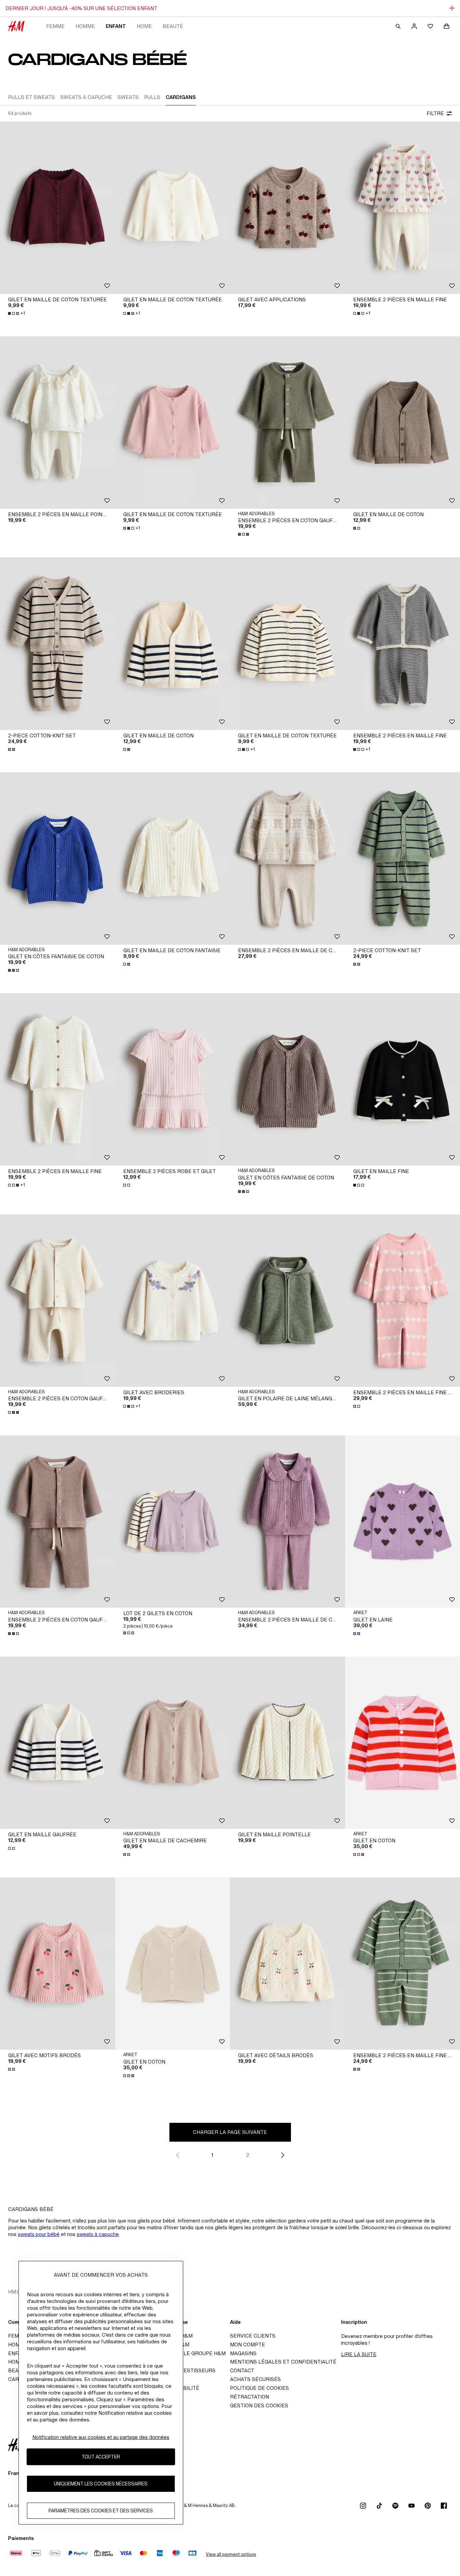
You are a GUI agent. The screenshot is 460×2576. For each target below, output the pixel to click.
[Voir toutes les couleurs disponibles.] (244, 534)
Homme (85, 26)
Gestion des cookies (259, 2405)
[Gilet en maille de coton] (173, 643)
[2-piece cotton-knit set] (58, 643)
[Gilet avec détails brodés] (288, 1964)
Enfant (116, 26)
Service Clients (253, 2336)
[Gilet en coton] (173, 1964)
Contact (242, 2370)
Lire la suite (359, 2354)
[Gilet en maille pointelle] (288, 1743)
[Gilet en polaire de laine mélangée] (288, 1301)
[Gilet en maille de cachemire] (173, 1743)
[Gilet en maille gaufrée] (58, 1743)
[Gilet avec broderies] (173, 1301)
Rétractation (250, 2397)
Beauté (173, 26)
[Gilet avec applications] (288, 208)
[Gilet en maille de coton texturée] (58, 208)
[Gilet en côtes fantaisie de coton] (58, 859)
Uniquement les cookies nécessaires (101, 2484)
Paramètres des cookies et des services (101, 2511)
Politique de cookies (259, 2388)
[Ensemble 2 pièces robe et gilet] (173, 1079)
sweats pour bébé (39, 2234)
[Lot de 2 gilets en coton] (173, 1521)
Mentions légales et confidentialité (283, 2362)
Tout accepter (101, 2457)
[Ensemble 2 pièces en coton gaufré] (288, 423)
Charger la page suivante (230, 2132)
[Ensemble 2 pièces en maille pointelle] (58, 423)
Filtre (435, 113)
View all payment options (231, 2554)
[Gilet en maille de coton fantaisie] (173, 859)
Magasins (243, 2353)
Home (144, 26)
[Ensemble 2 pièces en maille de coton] (288, 859)
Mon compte (248, 2345)
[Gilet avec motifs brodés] (58, 1964)
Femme (55, 26)
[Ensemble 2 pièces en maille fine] (58, 1079)
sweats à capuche (98, 2234)
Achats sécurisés (255, 2379)
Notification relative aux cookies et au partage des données (101, 2437)
